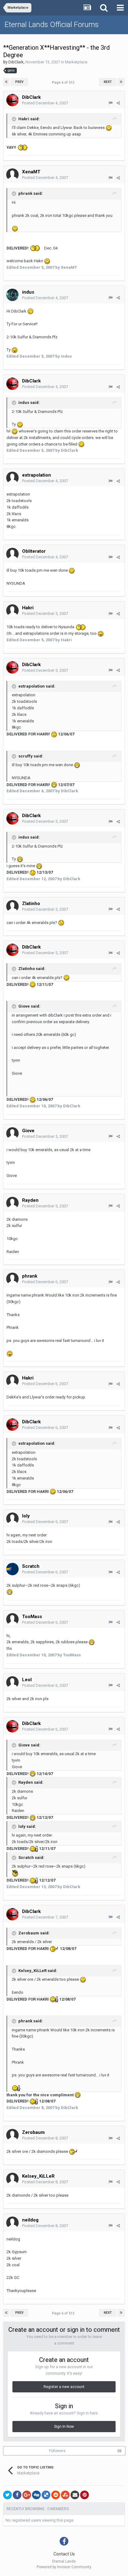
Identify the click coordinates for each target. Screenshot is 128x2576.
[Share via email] (75, 2495)
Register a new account (64, 2387)
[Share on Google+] (27, 2495)
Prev (19, 82)
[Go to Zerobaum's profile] (12, 2135)
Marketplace (76, 62)
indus (28, 292)
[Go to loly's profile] (12, 1519)
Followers (57, 2451)
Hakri (28, 608)
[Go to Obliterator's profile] (12, 554)
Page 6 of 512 (64, 82)
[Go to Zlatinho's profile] (12, 906)
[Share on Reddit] (56, 2495)
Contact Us (64, 2554)
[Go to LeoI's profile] (12, 1682)
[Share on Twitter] (7, 2495)
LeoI (27, 1680)
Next (108, 82)
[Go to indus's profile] (12, 295)
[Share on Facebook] (17, 2495)
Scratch (31, 1566)
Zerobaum (33, 2132)
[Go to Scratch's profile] (12, 1569)
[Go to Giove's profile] (12, 1133)
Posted (45, 103)
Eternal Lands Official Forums (52, 25)
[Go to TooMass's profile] (12, 1619)
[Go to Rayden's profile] (12, 1203)
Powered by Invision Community (64, 2567)
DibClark (16, 62)
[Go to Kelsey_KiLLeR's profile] (12, 2179)
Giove (28, 1131)
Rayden (30, 1200)
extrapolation (37, 475)
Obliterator (34, 551)
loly (26, 1516)
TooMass (32, 1617)
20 (119, 2451)
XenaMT (31, 172)
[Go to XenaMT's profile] (12, 175)
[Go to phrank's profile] (12, 1279)
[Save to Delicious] (46, 2495)
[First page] (6, 82)
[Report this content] (110, 103)
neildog (30, 2220)
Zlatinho (31, 904)
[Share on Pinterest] (85, 2495)
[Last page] (121, 82)
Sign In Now (64, 2427)
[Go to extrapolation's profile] (12, 478)
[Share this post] (118, 103)
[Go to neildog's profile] (12, 2223)
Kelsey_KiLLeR (38, 2176)
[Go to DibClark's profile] (12, 100)
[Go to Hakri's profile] (12, 611)
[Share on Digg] (36, 2495)
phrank (30, 1276)
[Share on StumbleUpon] (65, 2495)
